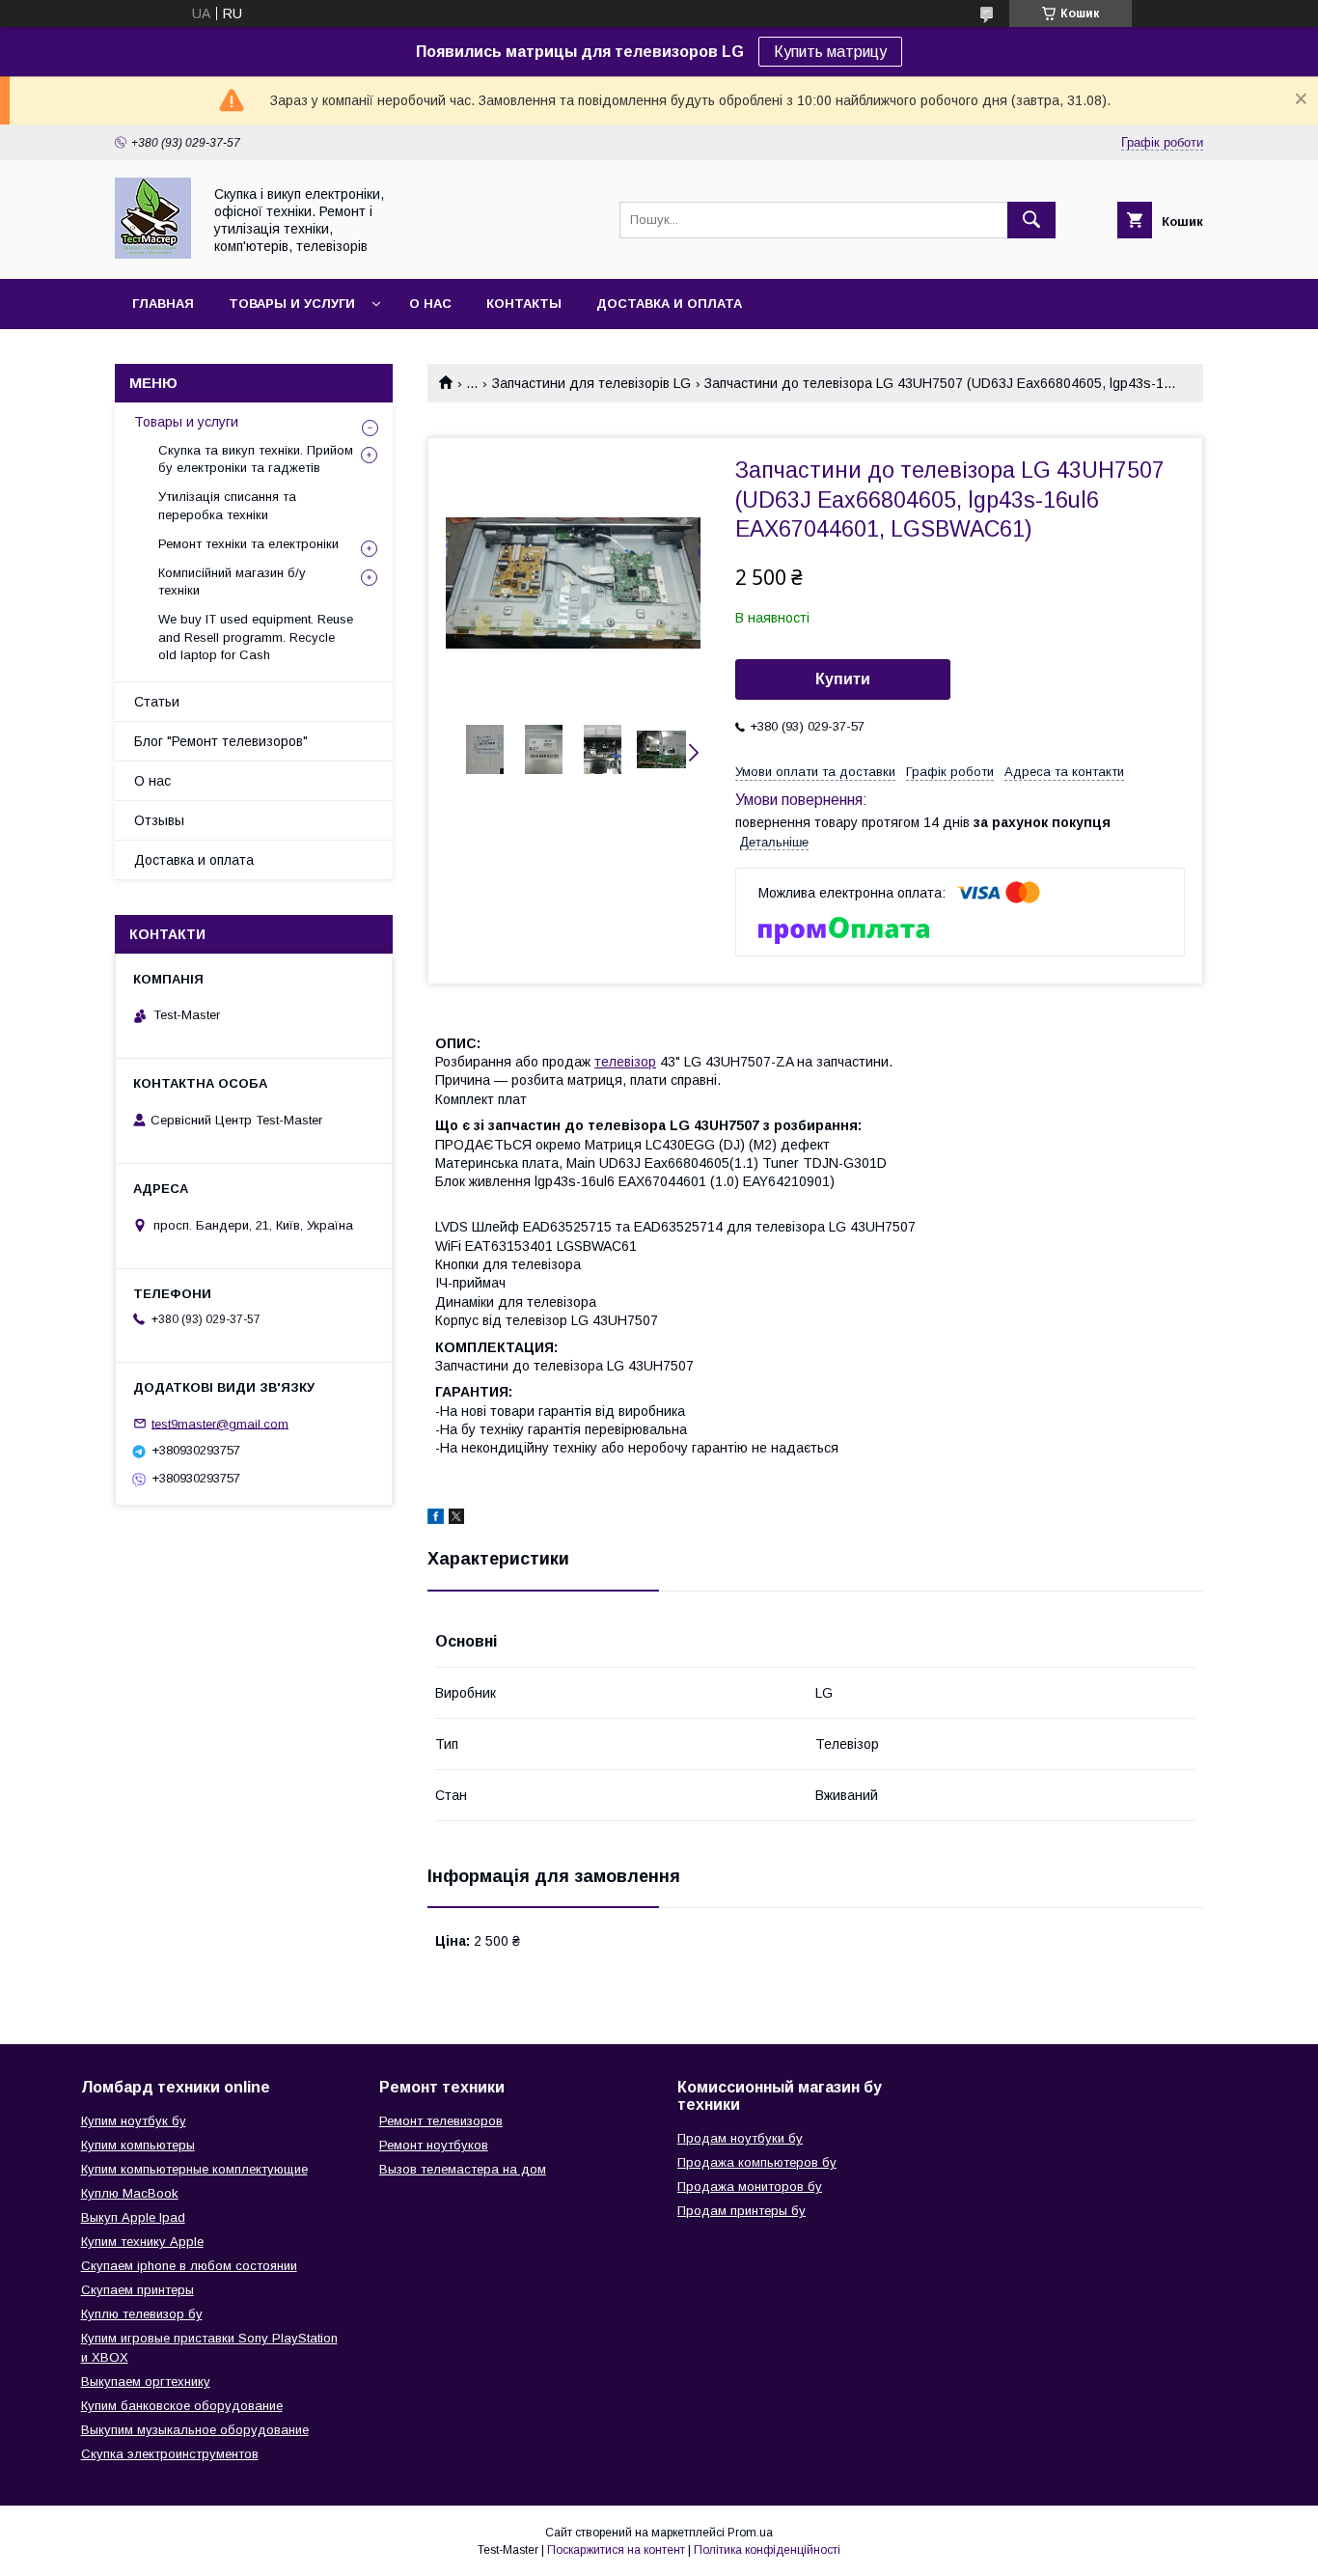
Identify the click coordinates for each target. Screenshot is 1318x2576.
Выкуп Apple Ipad (133, 2217)
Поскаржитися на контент (616, 2550)
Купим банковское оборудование (182, 2406)
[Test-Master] (153, 254)
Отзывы (159, 820)
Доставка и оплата (669, 304)
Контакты (524, 304)
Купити (843, 679)
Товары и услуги (292, 304)
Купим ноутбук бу (134, 2121)
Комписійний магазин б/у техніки (232, 582)
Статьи (157, 702)
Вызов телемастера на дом (463, 2169)
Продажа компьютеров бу (757, 2162)
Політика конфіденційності (767, 2550)
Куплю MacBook (130, 2193)
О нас (430, 304)
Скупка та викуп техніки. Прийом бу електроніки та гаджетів (256, 459)
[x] (456, 1519)
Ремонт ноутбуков (434, 2145)
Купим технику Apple (142, 2242)
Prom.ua (750, 2533)
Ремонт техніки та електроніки (248, 544)
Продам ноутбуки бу (740, 2138)
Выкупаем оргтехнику (146, 2382)
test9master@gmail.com (220, 1423)
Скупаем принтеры (137, 2290)
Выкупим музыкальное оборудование (195, 2430)
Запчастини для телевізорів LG (591, 383)
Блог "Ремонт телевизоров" (221, 741)
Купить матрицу (830, 52)
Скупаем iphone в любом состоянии (189, 2266)
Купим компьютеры (138, 2145)
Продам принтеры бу (741, 2211)
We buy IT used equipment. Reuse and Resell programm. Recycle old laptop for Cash (256, 637)
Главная (163, 304)
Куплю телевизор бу (142, 2314)
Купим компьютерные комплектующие (194, 2169)
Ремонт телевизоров (441, 2121)
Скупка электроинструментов (170, 2454)
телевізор (625, 1062)
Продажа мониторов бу (750, 2187)
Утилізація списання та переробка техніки (227, 505)
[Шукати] (1031, 220)
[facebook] (436, 1519)
